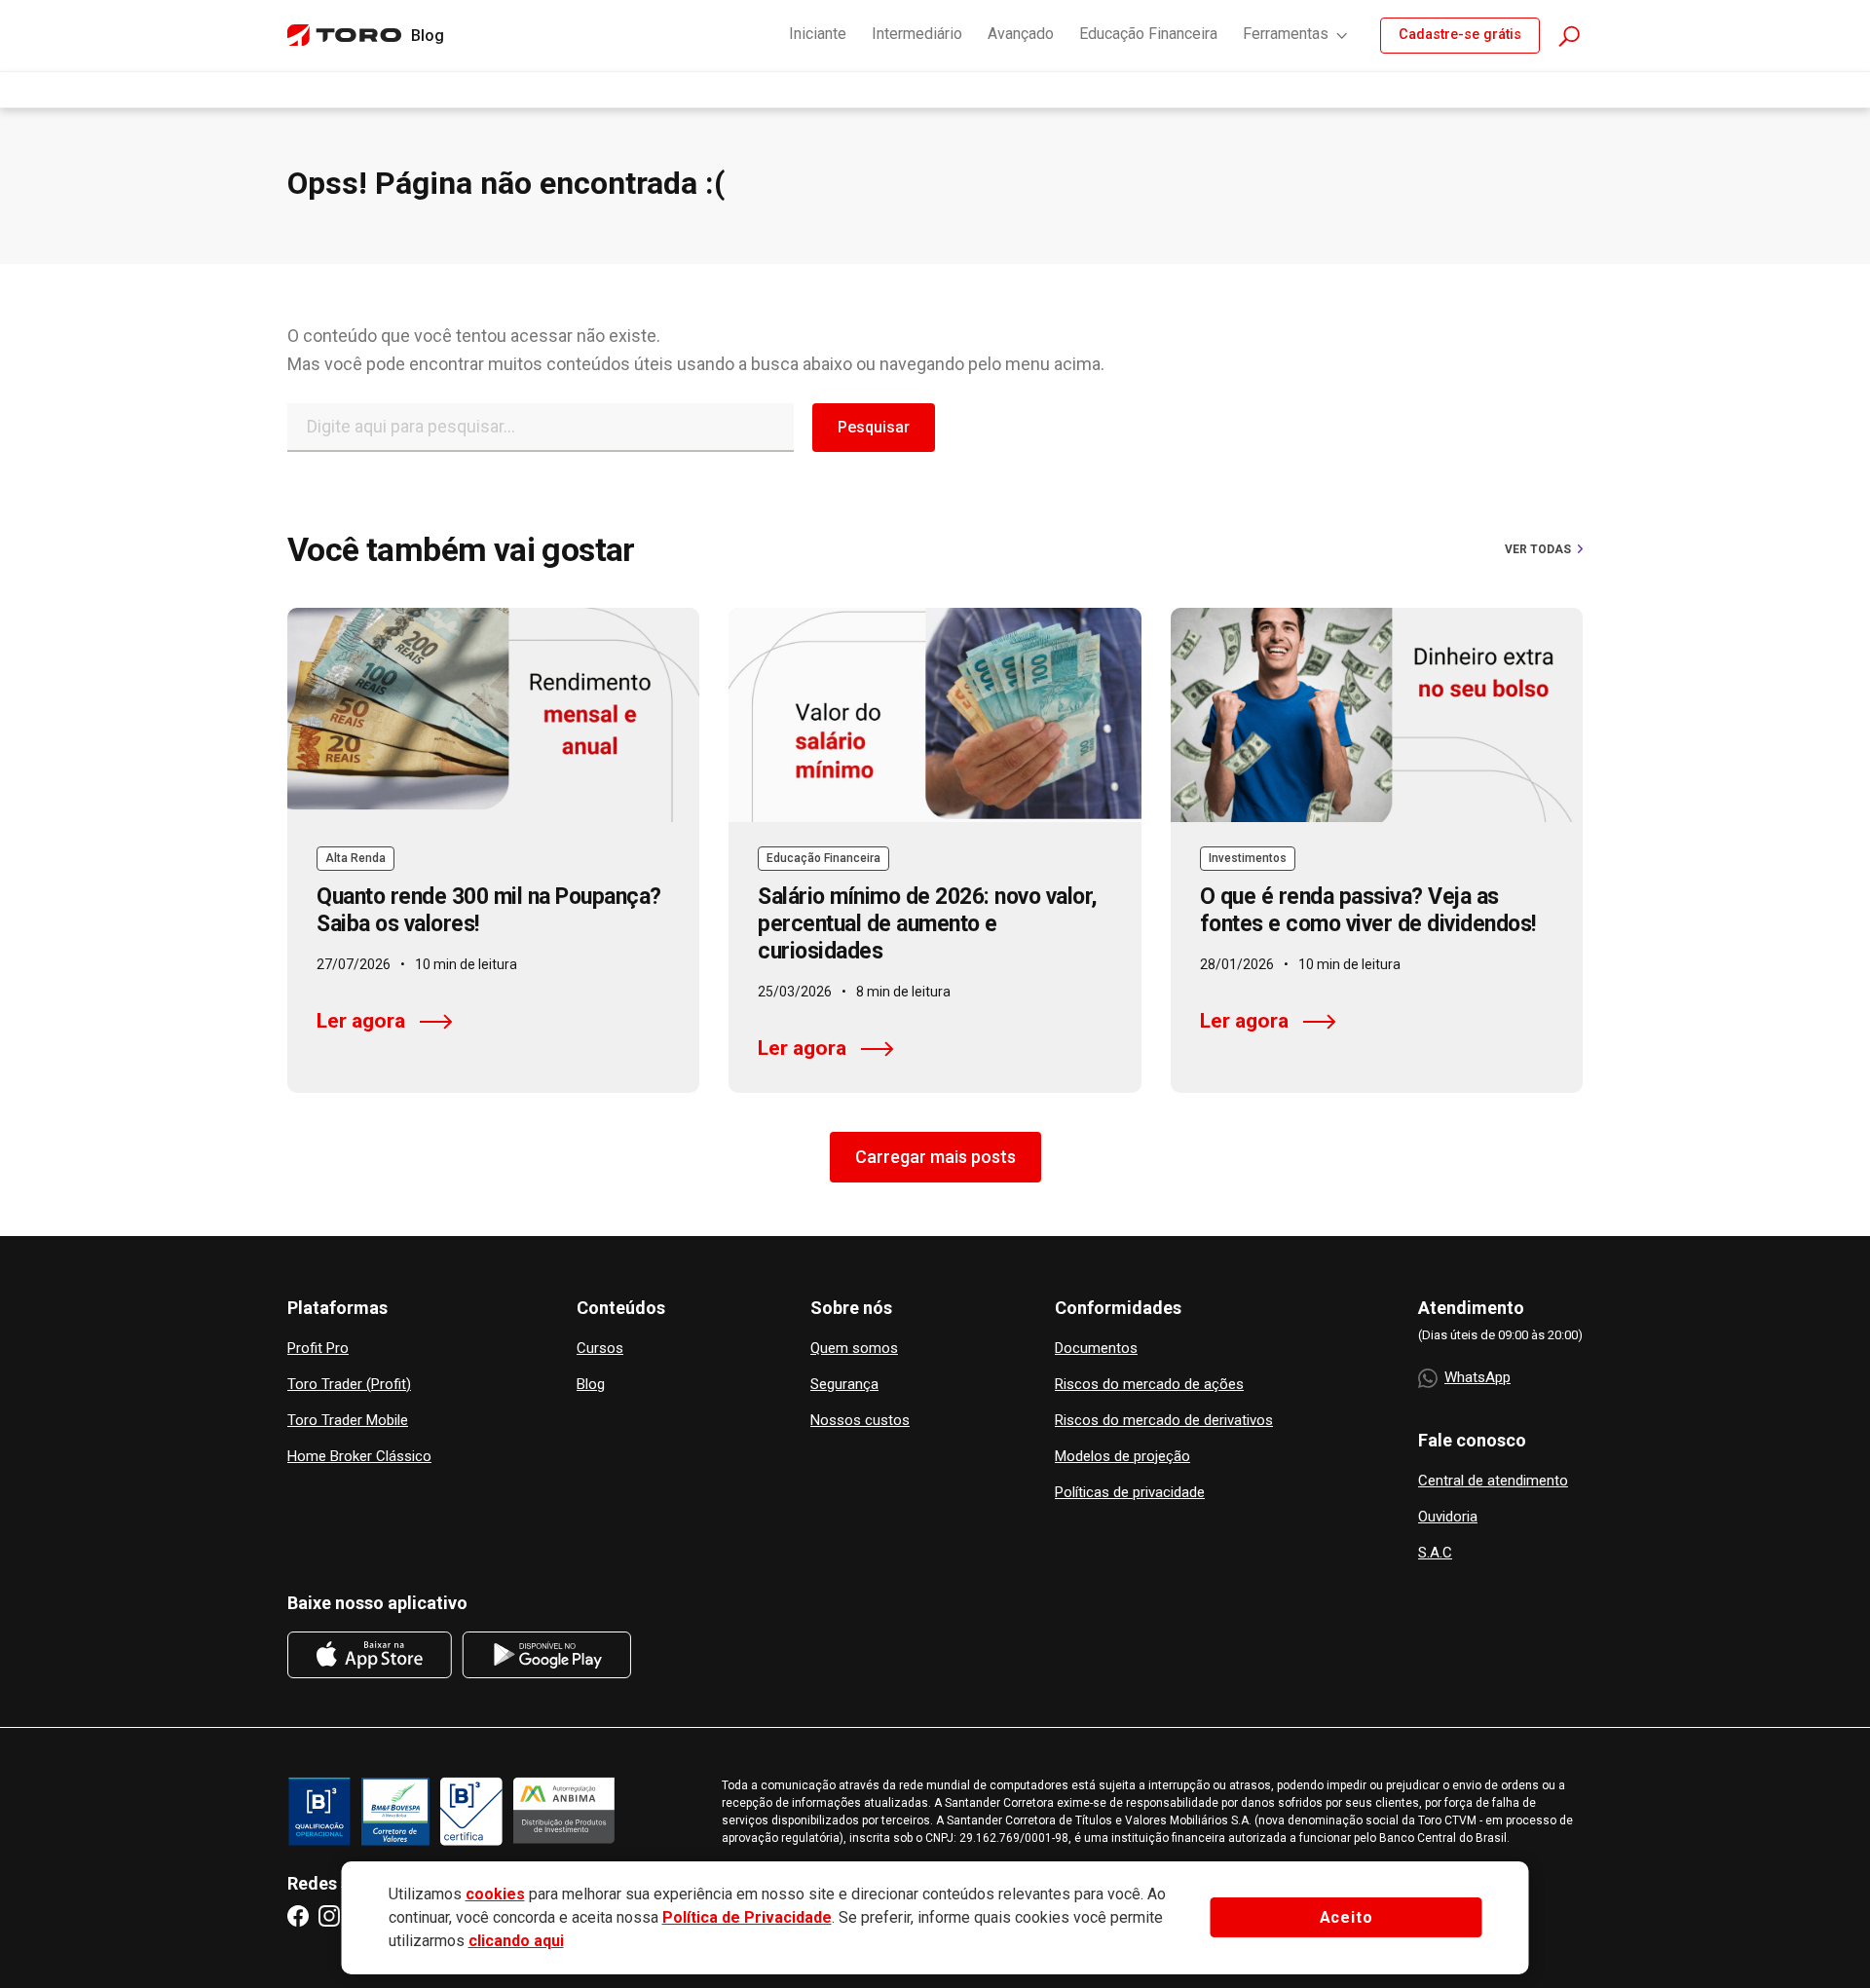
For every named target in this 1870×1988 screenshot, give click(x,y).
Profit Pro (318, 1349)
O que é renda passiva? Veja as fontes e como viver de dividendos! (1368, 910)
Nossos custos (860, 1421)
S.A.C (1435, 1553)
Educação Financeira (1148, 34)
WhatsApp (1477, 1377)
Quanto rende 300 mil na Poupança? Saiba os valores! (489, 910)
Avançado (1021, 34)
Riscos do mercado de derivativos (1164, 1421)
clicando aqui (516, 1941)
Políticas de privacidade (1130, 1493)
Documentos (1096, 1349)
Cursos (600, 1349)
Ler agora (361, 1021)
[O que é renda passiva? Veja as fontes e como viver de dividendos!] (1377, 715)
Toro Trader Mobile (348, 1421)
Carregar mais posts (935, 1157)
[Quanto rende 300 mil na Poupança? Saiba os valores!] (493, 715)
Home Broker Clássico (359, 1457)
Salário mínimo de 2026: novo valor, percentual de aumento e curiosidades (928, 924)
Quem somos (854, 1349)
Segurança (844, 1385)
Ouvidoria (1448, 1517)
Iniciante (818, 34)
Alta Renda (355, 858)
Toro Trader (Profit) (349, 1385)
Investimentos (1248, 858)
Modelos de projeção (1122, 1457)
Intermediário (917, 34)
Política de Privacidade (747, 1917)
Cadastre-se (1460, 35)
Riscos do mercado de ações (1149, 1385)
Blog (591, 1385)
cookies (495, 1894)
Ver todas (1538, 549)
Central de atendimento (1493, 1481)
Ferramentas (1286, 34)
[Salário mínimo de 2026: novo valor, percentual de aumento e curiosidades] (935, 715)
